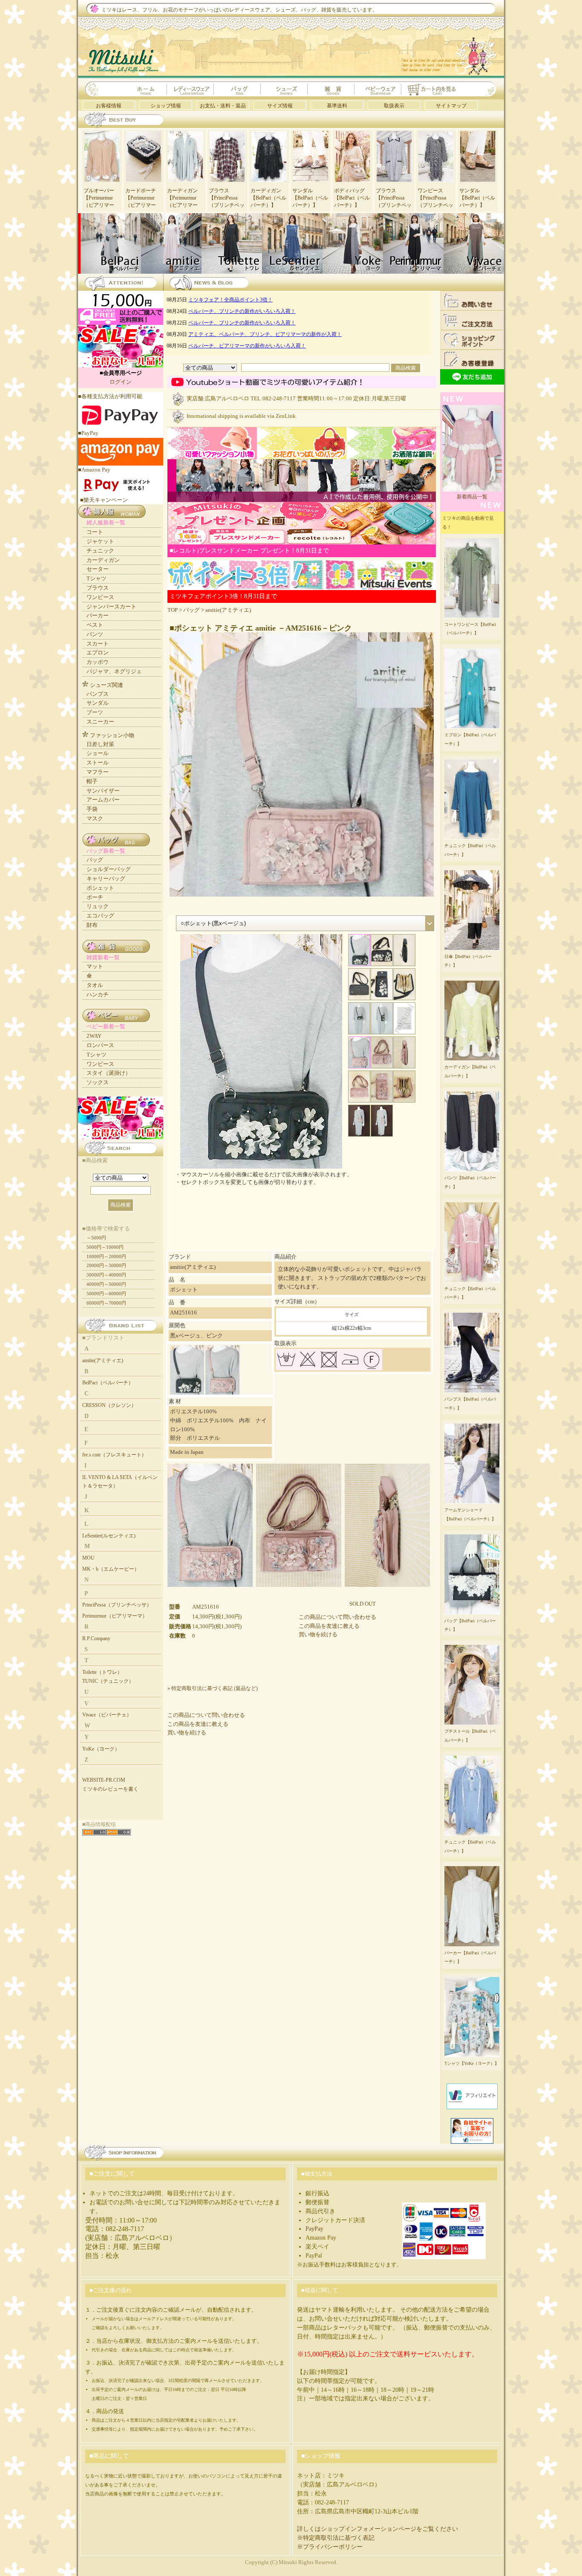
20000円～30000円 (106, 1265)
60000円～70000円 (106, 1303)
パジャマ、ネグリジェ (114, 671)
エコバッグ (100, 916)
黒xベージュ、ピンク (196, 1336)
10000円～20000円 (106, 1256)
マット (95, 966)
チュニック (100, 551)
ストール (98, 763)
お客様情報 (109, 106)
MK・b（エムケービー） (111, 1569)
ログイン (121, 382)
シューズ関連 (107, 685)
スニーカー (100, 722)
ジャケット (100, 541)
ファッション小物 (112, 735)
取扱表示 (394, 106)
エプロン (98, 653)
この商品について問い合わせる (337, 1617)
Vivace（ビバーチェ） (107, 1715)
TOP (173, 610)
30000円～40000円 (106, 1275)
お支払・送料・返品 (223, 106)
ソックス (98, 1082)
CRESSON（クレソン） (109, 1405)
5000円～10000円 (105, 1247)
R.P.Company (96, 1638)
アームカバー (103, 800)
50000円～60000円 (106, 1294)
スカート (98, 644)
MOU (88, 1558)
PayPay (314, 2229)
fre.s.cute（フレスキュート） (114, 1455)
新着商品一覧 (472, 497)
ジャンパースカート (111, 606)
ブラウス (98, 588)
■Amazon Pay (94, 470)
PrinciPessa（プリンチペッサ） (117, 1605)
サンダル (98, 703)
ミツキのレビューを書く (110, 1789)
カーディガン (103, 560)
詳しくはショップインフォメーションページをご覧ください (377, 2529)
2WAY (94, 1036)
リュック (98, 906)
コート (95, 532)
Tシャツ (97, 578)
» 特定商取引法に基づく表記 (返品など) (213, 1688)
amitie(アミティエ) (228, 610)
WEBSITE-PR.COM (104, 1780)
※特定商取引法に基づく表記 (336, 2538)
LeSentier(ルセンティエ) (109, 1536)
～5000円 (96, 1238)
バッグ (192, 610)
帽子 (92, 781)
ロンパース (100, 1045)
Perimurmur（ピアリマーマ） (115, 1616)
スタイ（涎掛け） (109, 1073)
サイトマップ (451, 106)
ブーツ (95, 712)
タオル (95, 985)
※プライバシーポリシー (330, 2547)
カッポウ (98, 662)
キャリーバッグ (106, 878)
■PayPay (88, 433)
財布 (92, 925)
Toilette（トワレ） (102, 1672)
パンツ (95, 634)
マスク (95, 818)
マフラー (98, 772)
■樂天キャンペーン (104, 500)
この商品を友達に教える (329, 1626)
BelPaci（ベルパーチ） (108, 1383)
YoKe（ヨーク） (101, 1749)
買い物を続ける (318, 1634)
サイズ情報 (280, 106)
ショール (98, 753)
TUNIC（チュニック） (108, 1681)
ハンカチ (98, 994)
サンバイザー (103, 791)
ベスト (95, 625)
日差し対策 (100, 744)
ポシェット (100, 888)
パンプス (98, 694)
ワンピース (100, 597)
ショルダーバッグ (109, 869)
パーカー (98, 615)
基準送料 (337, 106)
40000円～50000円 (106, 1284)
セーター (98, 569)
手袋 (92, 809)
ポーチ (95, 897)
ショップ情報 (166, 106)
